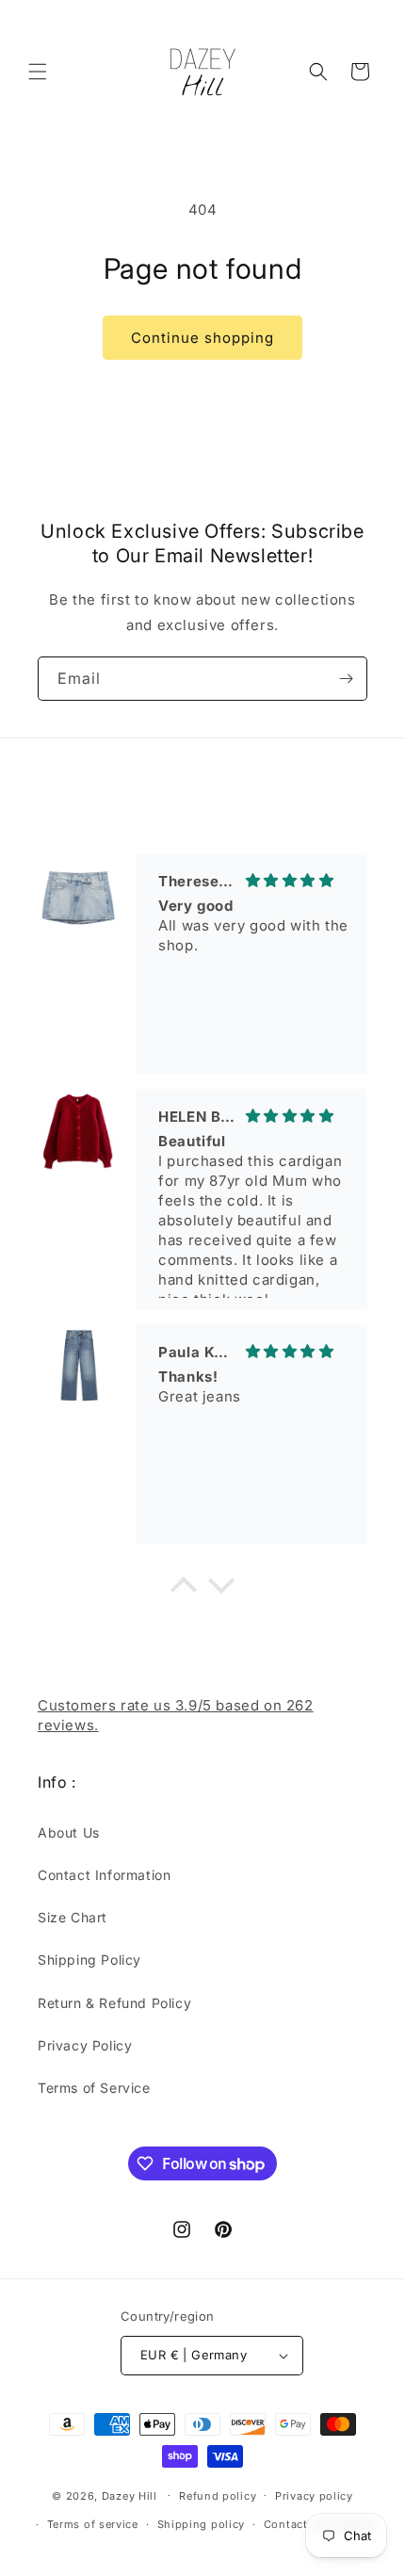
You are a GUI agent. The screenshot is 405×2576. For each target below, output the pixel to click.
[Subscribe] (346, 679)
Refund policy (218, 2496)
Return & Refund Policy (114, 2003)
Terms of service (93, 2524)
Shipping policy (202, 2524)
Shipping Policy (89, 1960)
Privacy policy (314, 2496)
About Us (69, 1832)
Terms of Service (94, 2088)
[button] (38, 72)
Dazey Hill (130, 2495)
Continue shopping (202, 338)
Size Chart (73, 1917)
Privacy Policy (85, 2045)
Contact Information (104, 1875)
